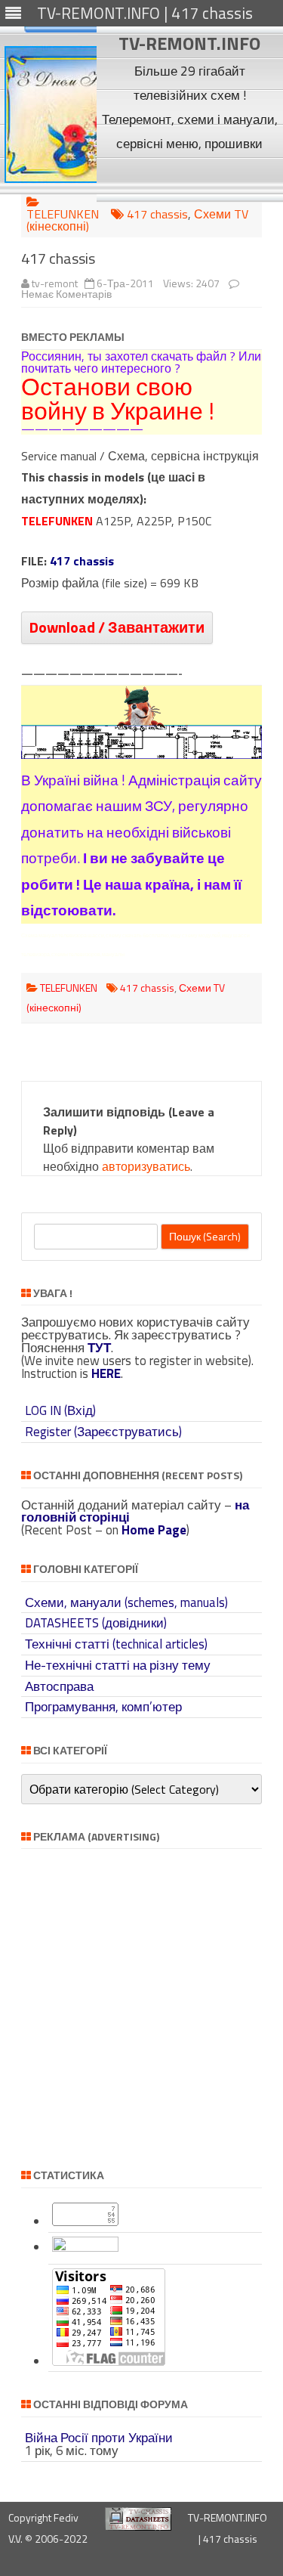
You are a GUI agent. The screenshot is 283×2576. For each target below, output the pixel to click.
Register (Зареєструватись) (103, 1432)
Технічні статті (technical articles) (116, 1644)
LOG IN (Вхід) (60, 1410)
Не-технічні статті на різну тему (118, 1665)
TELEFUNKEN (63, 214)
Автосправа (59, 1686)
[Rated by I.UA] (85, 2247)
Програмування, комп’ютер (103, 1707)
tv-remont (55, 283)
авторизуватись (146, 1166)
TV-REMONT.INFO (189, 43)
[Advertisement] (190, 178)
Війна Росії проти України (99, 2438)
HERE (106, 1373)
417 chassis (157, 214)
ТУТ (99, 1348)
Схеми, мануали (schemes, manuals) (126, 1602)
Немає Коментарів (66, 294)
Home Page (154, 1530)
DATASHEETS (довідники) (96, 1623)
